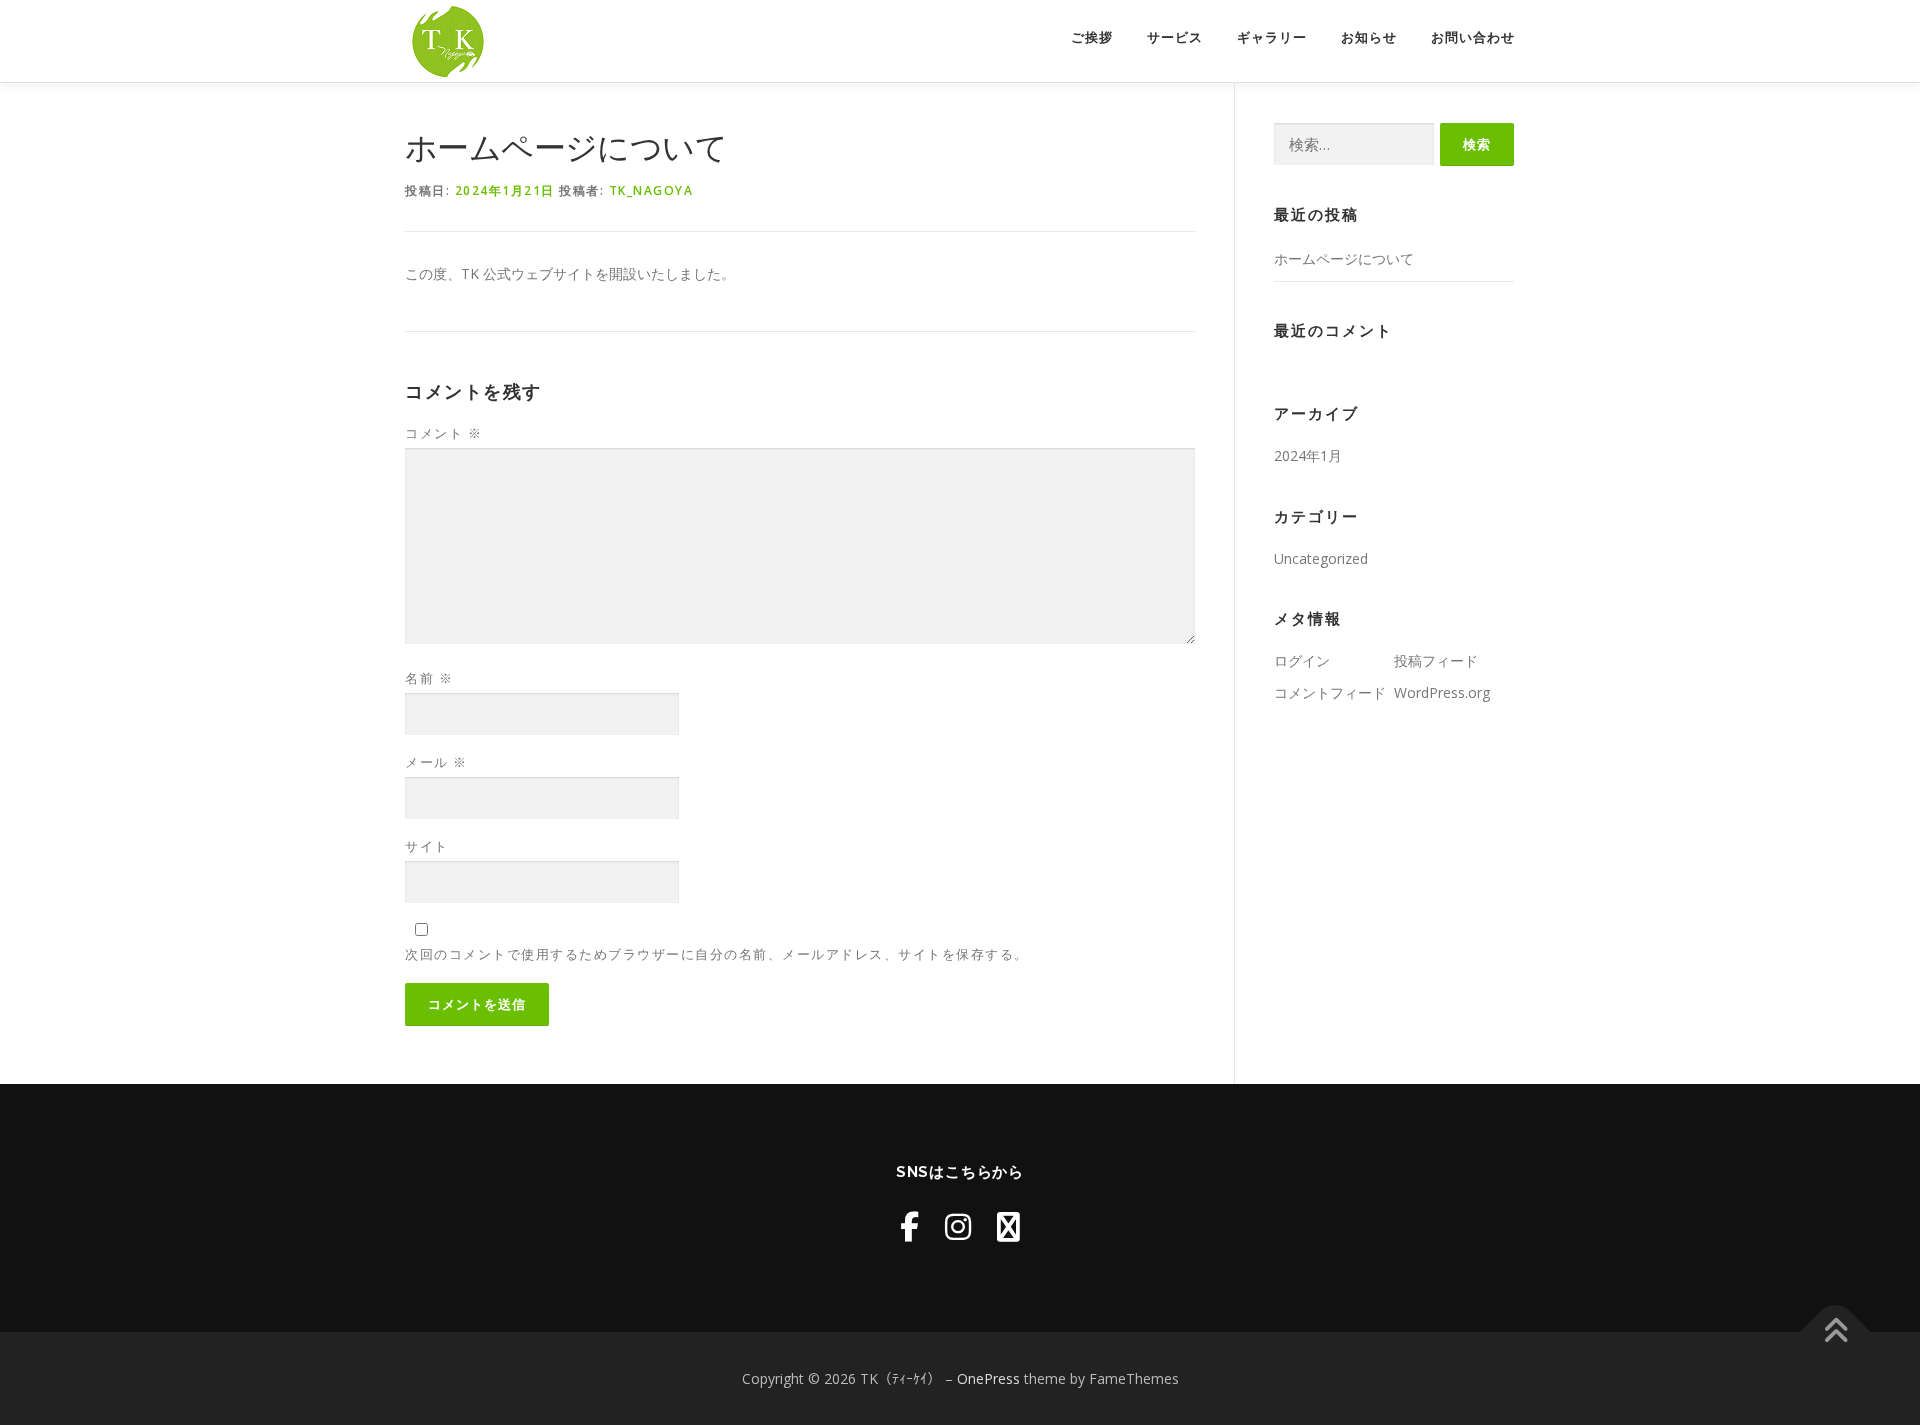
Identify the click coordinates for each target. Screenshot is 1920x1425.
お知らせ (1369, 37)
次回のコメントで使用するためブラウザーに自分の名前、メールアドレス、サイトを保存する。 (717, 954)
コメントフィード (1330, 692)
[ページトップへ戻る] (1835, 1331)
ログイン (1302, 660)
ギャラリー (1272, 37)
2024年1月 (1308, 455)
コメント (443, 433)
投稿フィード (1436, 660)
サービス (1175, 37)
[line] (1008, 1226)
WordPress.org (1442, 692)
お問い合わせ (1473, 37)
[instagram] (958, 1226)
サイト (427, 846)
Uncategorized (1321, 558)
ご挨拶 (1092, 37)
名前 (429, 678)
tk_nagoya (651, 190)
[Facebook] (909, 1226)
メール (436, 762)
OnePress (988, 1378)
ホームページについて (1344, 258)
